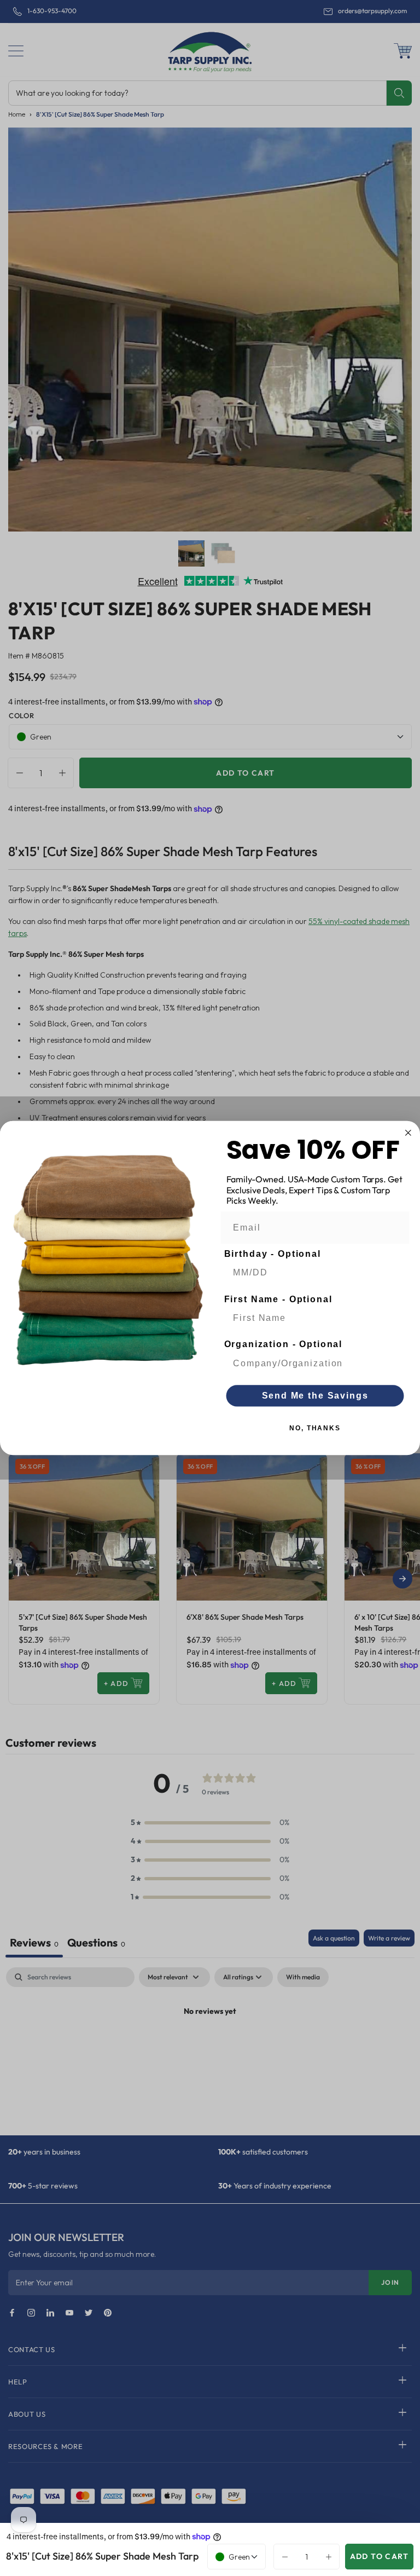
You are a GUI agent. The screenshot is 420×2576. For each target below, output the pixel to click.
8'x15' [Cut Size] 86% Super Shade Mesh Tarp (102, 2556)
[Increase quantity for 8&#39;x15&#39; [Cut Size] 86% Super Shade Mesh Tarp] (331, 2556)
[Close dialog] (409, 1133)
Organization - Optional (284, 1345)
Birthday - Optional (273, 1254)
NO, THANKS (315, 1428)
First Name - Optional (278, 1299)
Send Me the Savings (315, 1396)
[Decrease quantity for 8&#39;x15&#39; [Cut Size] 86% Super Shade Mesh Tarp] (282, 2556)
